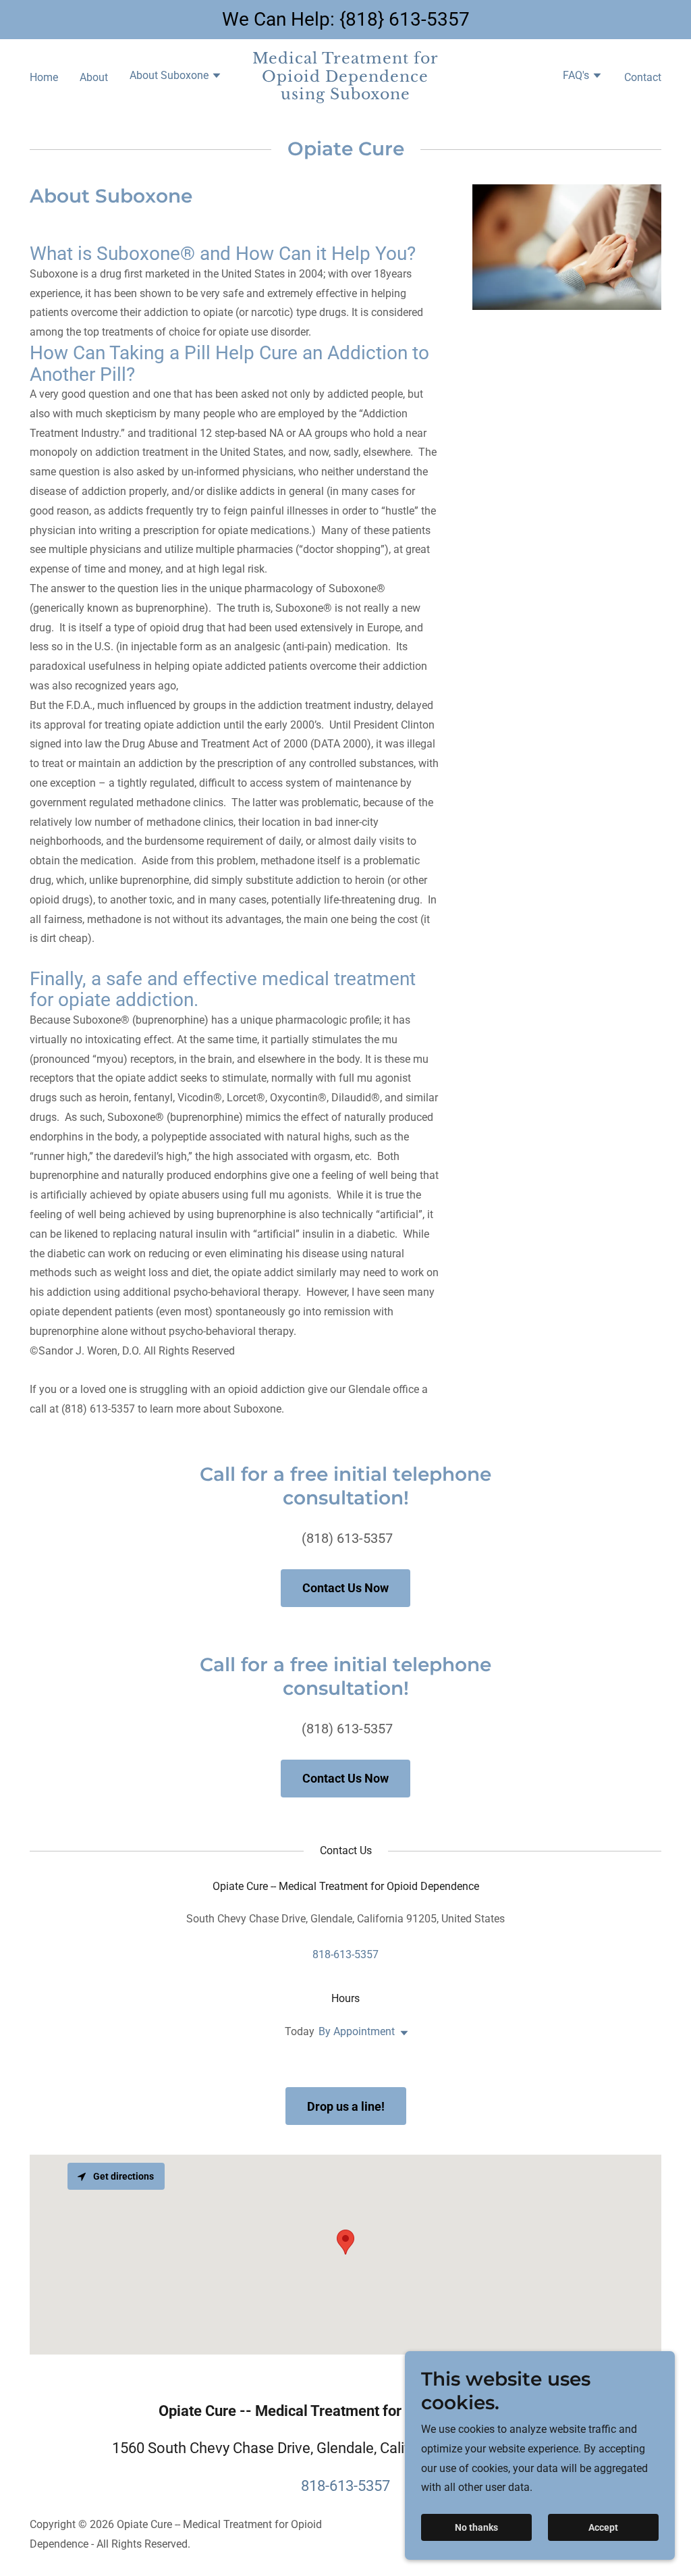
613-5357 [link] (429, 19)
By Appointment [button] (357, 2031)
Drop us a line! (346, 2106)
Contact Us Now (345, 1588)
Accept (603, 2527)
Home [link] (44, 77)
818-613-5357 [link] (345, 1954)
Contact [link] (643, 77)
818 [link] (362, 19)
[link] (345, 96)
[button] (176, 77)
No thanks (476, 2527)
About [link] (94, 77)
